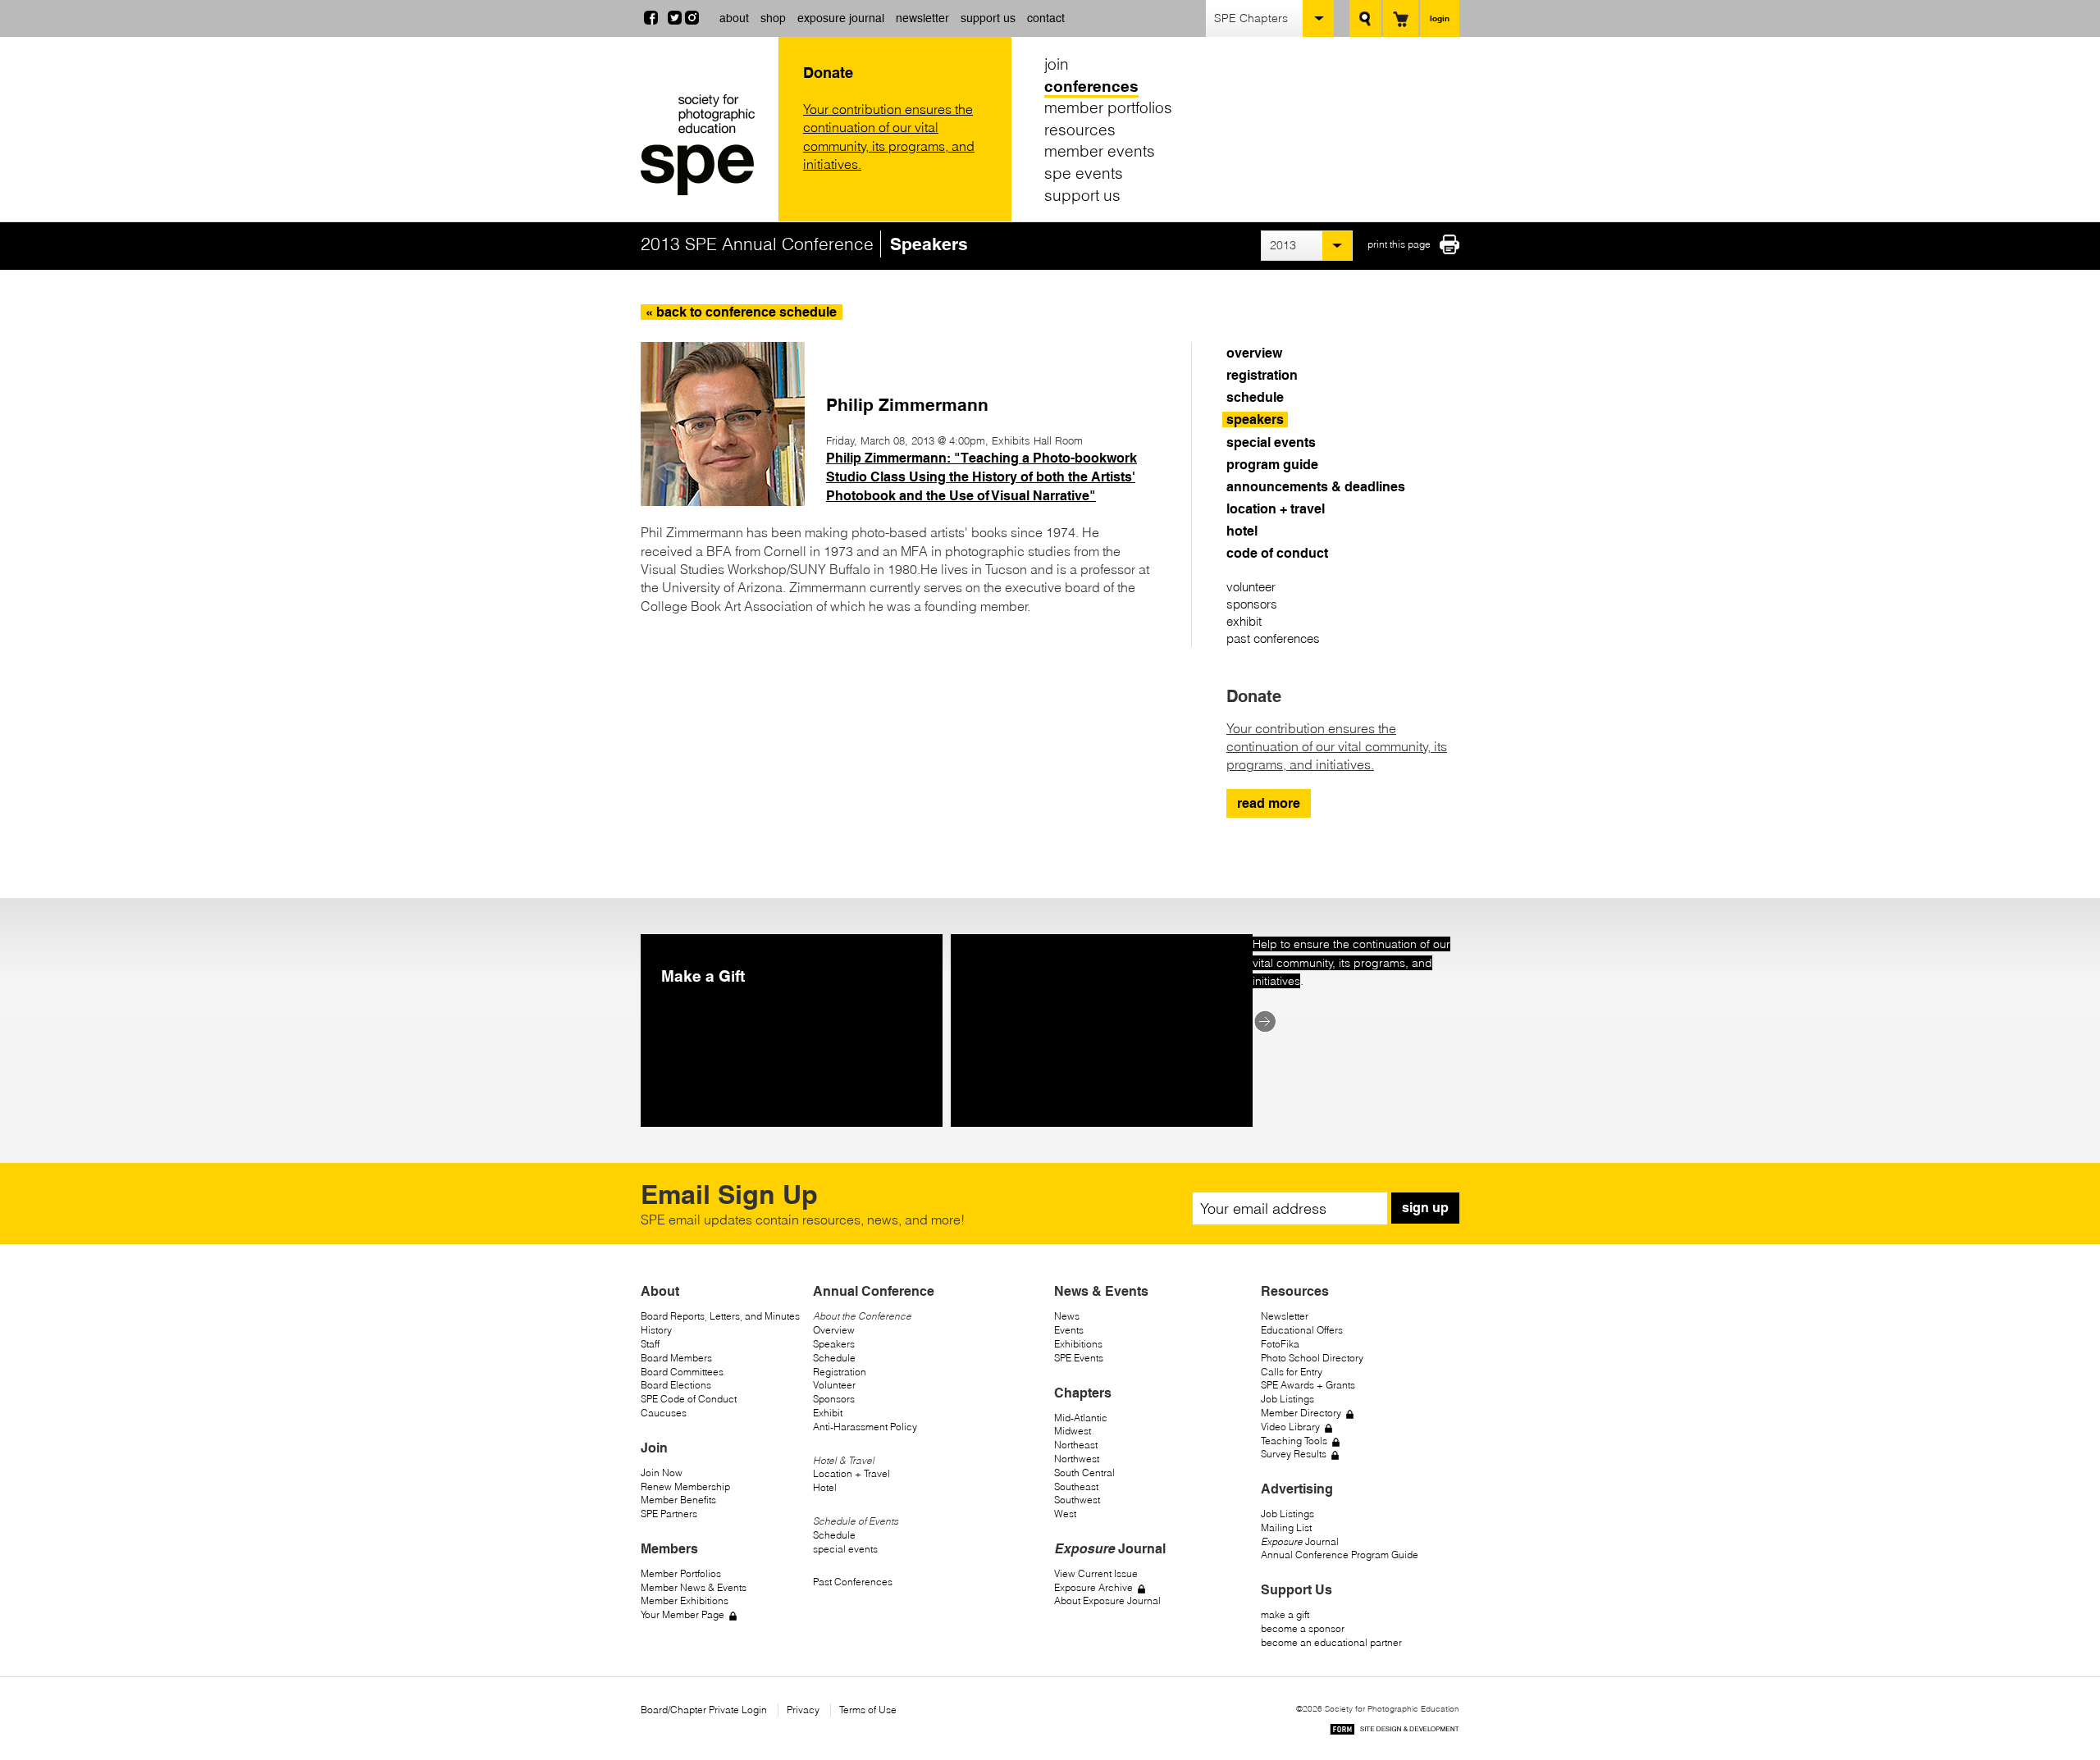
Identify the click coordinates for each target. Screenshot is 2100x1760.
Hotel (825, 1487)
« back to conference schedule (741, 312)
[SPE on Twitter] (675, 20)
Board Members (676, 1358)
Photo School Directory (1312, 1358)
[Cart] (1401, 18)
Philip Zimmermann (907, 405)
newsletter (922, 18)
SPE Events (1079, 1358)
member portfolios (1108, 107)
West (1065, 1514)
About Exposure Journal (1107, 1600)
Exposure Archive (1093, 1587)
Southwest (1077, 1500)
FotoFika (1280, 1344)
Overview (834, 1330)
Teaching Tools (1294, 1441)
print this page (1399, 244)
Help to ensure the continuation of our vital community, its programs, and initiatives (1351, 962)
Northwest (1077, 1459)
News (1067, 1316)
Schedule (834, 1358)
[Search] (1365, 18)
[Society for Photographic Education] (705, 145)
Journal (1300, 1541)
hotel (1242, 531)
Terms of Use (868, 1710)
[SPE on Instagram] (692, 20)
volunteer (1251, 587)
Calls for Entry (1292, 1372)
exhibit (1244, 621)
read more (1269, 803)
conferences (1091, 86)
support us (988, 18)
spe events (1084, 173)
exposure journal (841, 18)
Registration (840, 1372)
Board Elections (676, 1385)
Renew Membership (685, 1486)
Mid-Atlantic (1081, 1418)
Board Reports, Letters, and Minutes (720, 1316)
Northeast (1076, 1445)
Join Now (662, 1473)
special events (1271, 442)
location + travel (1276, 509)
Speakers (834, 1344)
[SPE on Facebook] (651, 20)
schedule (1255, 397)
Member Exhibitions (685, 1600)
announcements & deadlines (1316, 487)
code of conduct (1277, 553)
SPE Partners (669, 1514)
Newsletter (1285, 1316)
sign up (1425, 1208)
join (1057, 64)
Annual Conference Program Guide (1340, 1555)
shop (773, 18)
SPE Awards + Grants (1308, 1385)
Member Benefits (678, 1500)
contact (1046, 18)
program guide (1272, 465)
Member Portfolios (681, 1573)
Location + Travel (851, 1473)
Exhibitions (1078, 1344)
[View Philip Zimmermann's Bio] (723, 501)
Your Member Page (682, 1614)
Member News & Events (694, 1587)
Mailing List (1286, 1527)
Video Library (1290, 1427)
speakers (1255, 419)
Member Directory (1301, 1413)
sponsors (1252, 604)
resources (1080, 130)
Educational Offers (1302, 1330)
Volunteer (834, 1385)
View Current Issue (1096, 1573)
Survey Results (1294, 1454)
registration (1262, 375)
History (656, 1330)
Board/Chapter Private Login (704, 1710)
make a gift (1285, 1614)
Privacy (803, 1710)
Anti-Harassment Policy (865, 1427)
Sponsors (834, 1399)
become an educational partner (1331, 1642)
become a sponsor (1303, 1628)
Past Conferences (853, 1582)
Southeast (1076, 1486)
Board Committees (682, 1372)
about (734, 18)
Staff (650, 1344)
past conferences (1273, 638)
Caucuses (664, 1413)
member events (1100, 151)
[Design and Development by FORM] (1395, 1732)
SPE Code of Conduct (689, 1399)
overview (1254, 353)
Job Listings (1287, 1399)
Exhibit (828, 1413)
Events (1069, 1330)
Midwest (1073, 1431)
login (1440, 18)
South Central (1084, 1473)
